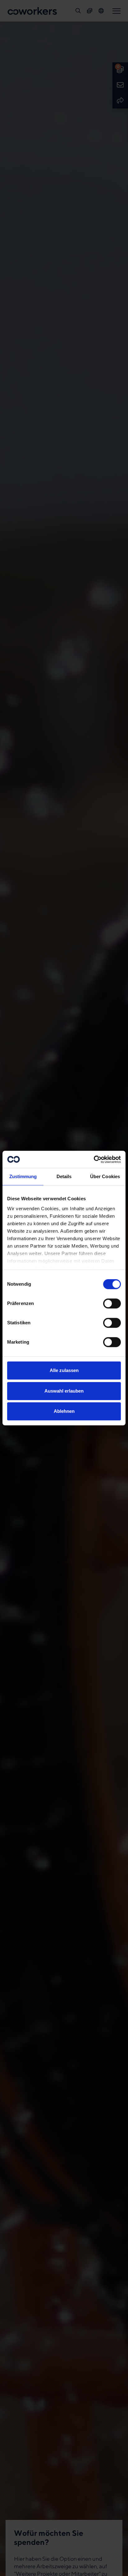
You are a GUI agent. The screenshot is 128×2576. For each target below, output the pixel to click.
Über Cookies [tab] (105, 1176)
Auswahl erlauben (64, 1391)
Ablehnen (64, 1411)
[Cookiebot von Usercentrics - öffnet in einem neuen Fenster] (94, 1159)
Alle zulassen (64, 1370)
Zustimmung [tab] (23, 1176)
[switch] (112, 1303)
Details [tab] (64, 1176)
